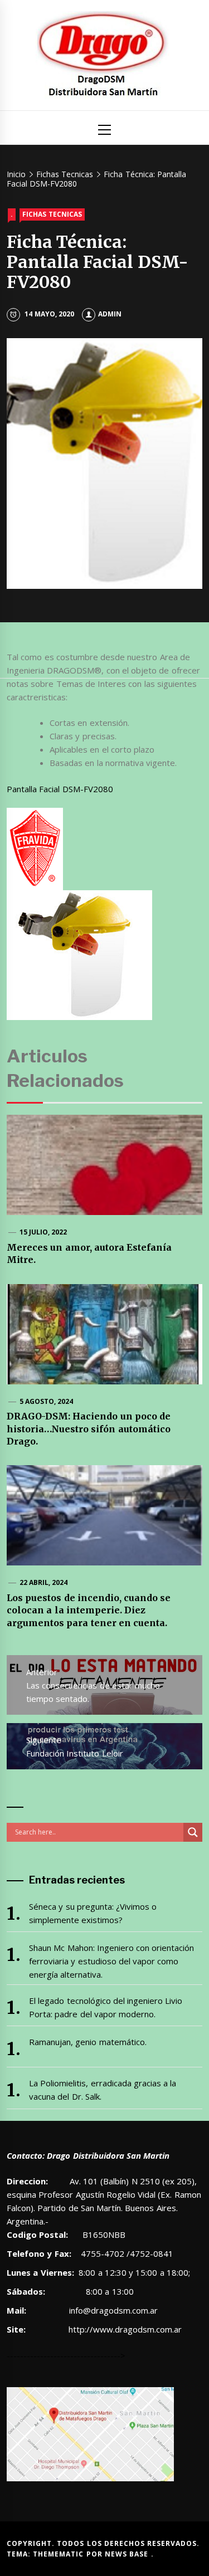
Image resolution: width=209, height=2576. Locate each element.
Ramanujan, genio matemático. (88, 2042)
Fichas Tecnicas (52, 214)
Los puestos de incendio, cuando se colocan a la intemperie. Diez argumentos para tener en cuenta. (89, 1610)
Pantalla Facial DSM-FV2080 (60, 789)
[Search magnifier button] (193, 1832)
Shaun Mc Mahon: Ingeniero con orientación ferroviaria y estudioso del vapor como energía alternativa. (112, 1961)
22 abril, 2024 (44, 1582)
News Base (128, 2554)
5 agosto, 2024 (47, 1401)
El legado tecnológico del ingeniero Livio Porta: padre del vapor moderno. (106, 2007)
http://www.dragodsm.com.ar (125, 2329)
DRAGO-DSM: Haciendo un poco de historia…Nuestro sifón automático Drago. (89, 1429)
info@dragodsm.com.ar (112, 2310)
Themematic (59, 2554)
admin (110, 314)
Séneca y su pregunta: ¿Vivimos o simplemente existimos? (93, 1913)
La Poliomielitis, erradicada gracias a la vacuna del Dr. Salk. (103, 2090)
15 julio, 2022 (43, 1232)
